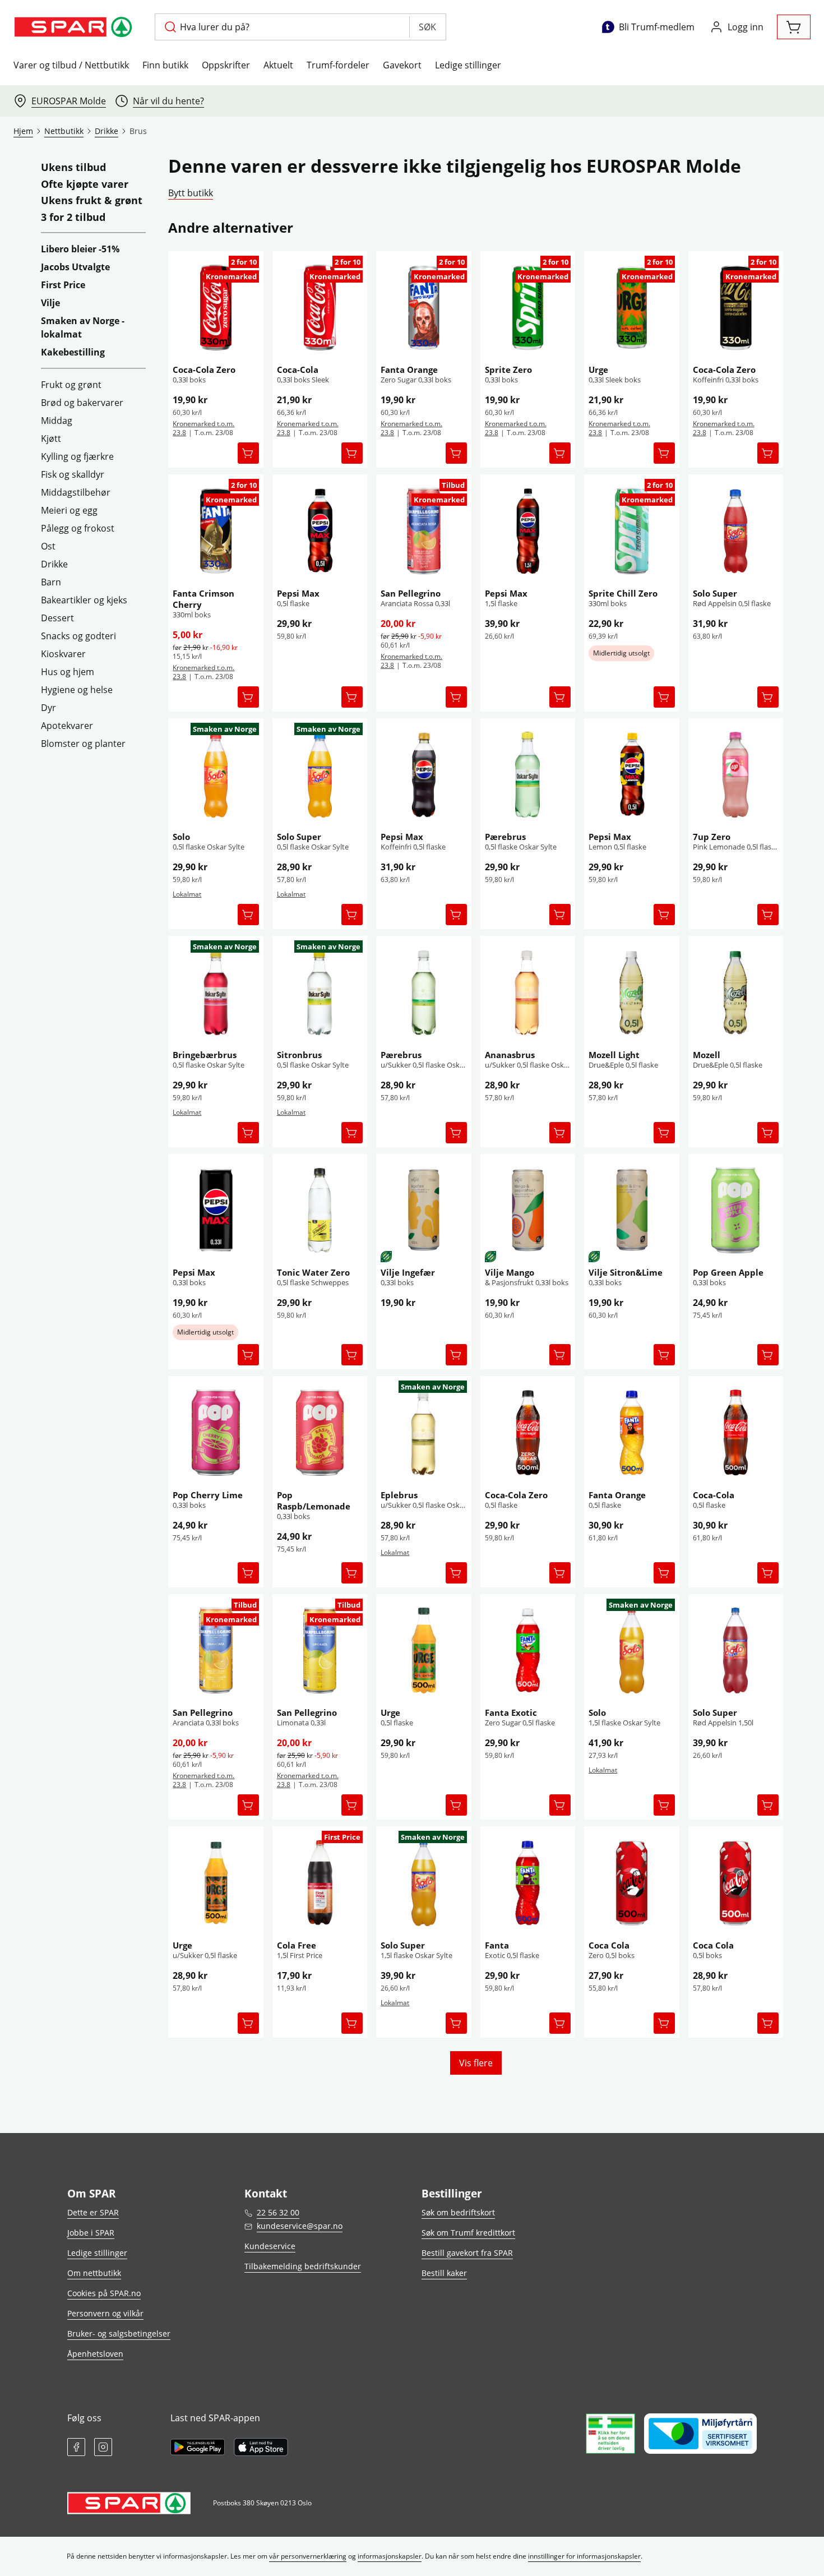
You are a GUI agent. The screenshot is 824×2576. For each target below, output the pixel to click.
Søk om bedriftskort (458, 2212)
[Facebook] (76, 2447)
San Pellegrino (411, 593)
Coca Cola (609, 1945)
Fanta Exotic (511, 1712)
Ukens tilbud (73, 168)
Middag (57, 421)
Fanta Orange (409, 370)
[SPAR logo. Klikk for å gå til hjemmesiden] (75, 27)
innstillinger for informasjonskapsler (584, 2556)
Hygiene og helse (77, 690)
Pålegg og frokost (78, 528)
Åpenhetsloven (95, 2354)
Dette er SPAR (93, 2212)
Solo (181, 837)
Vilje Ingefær (408, 1272)
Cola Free (297, 1945)
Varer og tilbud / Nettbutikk (71, 65)
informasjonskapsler (390, 2556)
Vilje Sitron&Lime (626, 1272)
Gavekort (402, 65)
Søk (427, 27)
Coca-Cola (298, 370)
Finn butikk (165, 65)
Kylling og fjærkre (77, 456)
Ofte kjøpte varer (85, 184)
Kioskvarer (63, 654)
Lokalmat (187, 894)
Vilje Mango (510, 1272)
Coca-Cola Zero (204, 370)
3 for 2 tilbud (73, 218)
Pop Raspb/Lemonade (314, 1501)
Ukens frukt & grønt (92, 201)
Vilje (50, 303)
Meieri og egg (69, 510)
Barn (51, 582)
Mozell (707, 1055)
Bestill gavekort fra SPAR (467, 2253)
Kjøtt (51, 438)
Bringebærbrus (205, 1055)
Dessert (57, 618)
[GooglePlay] (198, 2447)
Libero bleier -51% (80, 249)
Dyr (48, 708)
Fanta (497, 1945)
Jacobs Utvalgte (75, 267)
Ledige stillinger (468, 65)
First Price (63, 285)
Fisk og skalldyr (73, 474)
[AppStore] (261, 2447)
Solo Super (715, 593)
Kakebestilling (73, 352)
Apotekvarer (67, 726)
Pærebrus (505, 837)
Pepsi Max (298, 593)
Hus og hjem (68, 672)
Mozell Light (614, 1055)
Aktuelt (278, 65)
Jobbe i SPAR (91, 2233)
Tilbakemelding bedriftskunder (303, 2266)
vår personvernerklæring (308, 2556)
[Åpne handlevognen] (794, 27)
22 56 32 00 (278, 2212)
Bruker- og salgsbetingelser (119, 2333)
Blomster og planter (83, 744)
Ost (48, 546)
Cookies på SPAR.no (104, 2293)
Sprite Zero (508, 370)
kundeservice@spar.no (300, 2226)
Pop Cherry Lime (208, 1495)
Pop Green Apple (728, 1272)
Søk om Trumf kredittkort (468, 2233)
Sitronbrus (299, 1055)
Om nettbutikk (94, 2273)
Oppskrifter (226, 65)
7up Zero (712, 837)
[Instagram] (103, 2447)
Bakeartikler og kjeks (84, 600)
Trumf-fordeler (338, 65)
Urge (598, 370)
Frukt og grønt (71, 385)
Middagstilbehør (76, 492)
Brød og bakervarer (82, 403)
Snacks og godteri (78, 636)
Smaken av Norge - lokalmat (83, 327)
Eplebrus (399, 1495)
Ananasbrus (510, 1055)
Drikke (54, 564)
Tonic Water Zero (313, 1272)
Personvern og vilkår (105, 2313)
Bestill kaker (444, 2273)
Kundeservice (270, 2246)
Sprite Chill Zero (623, 593)
